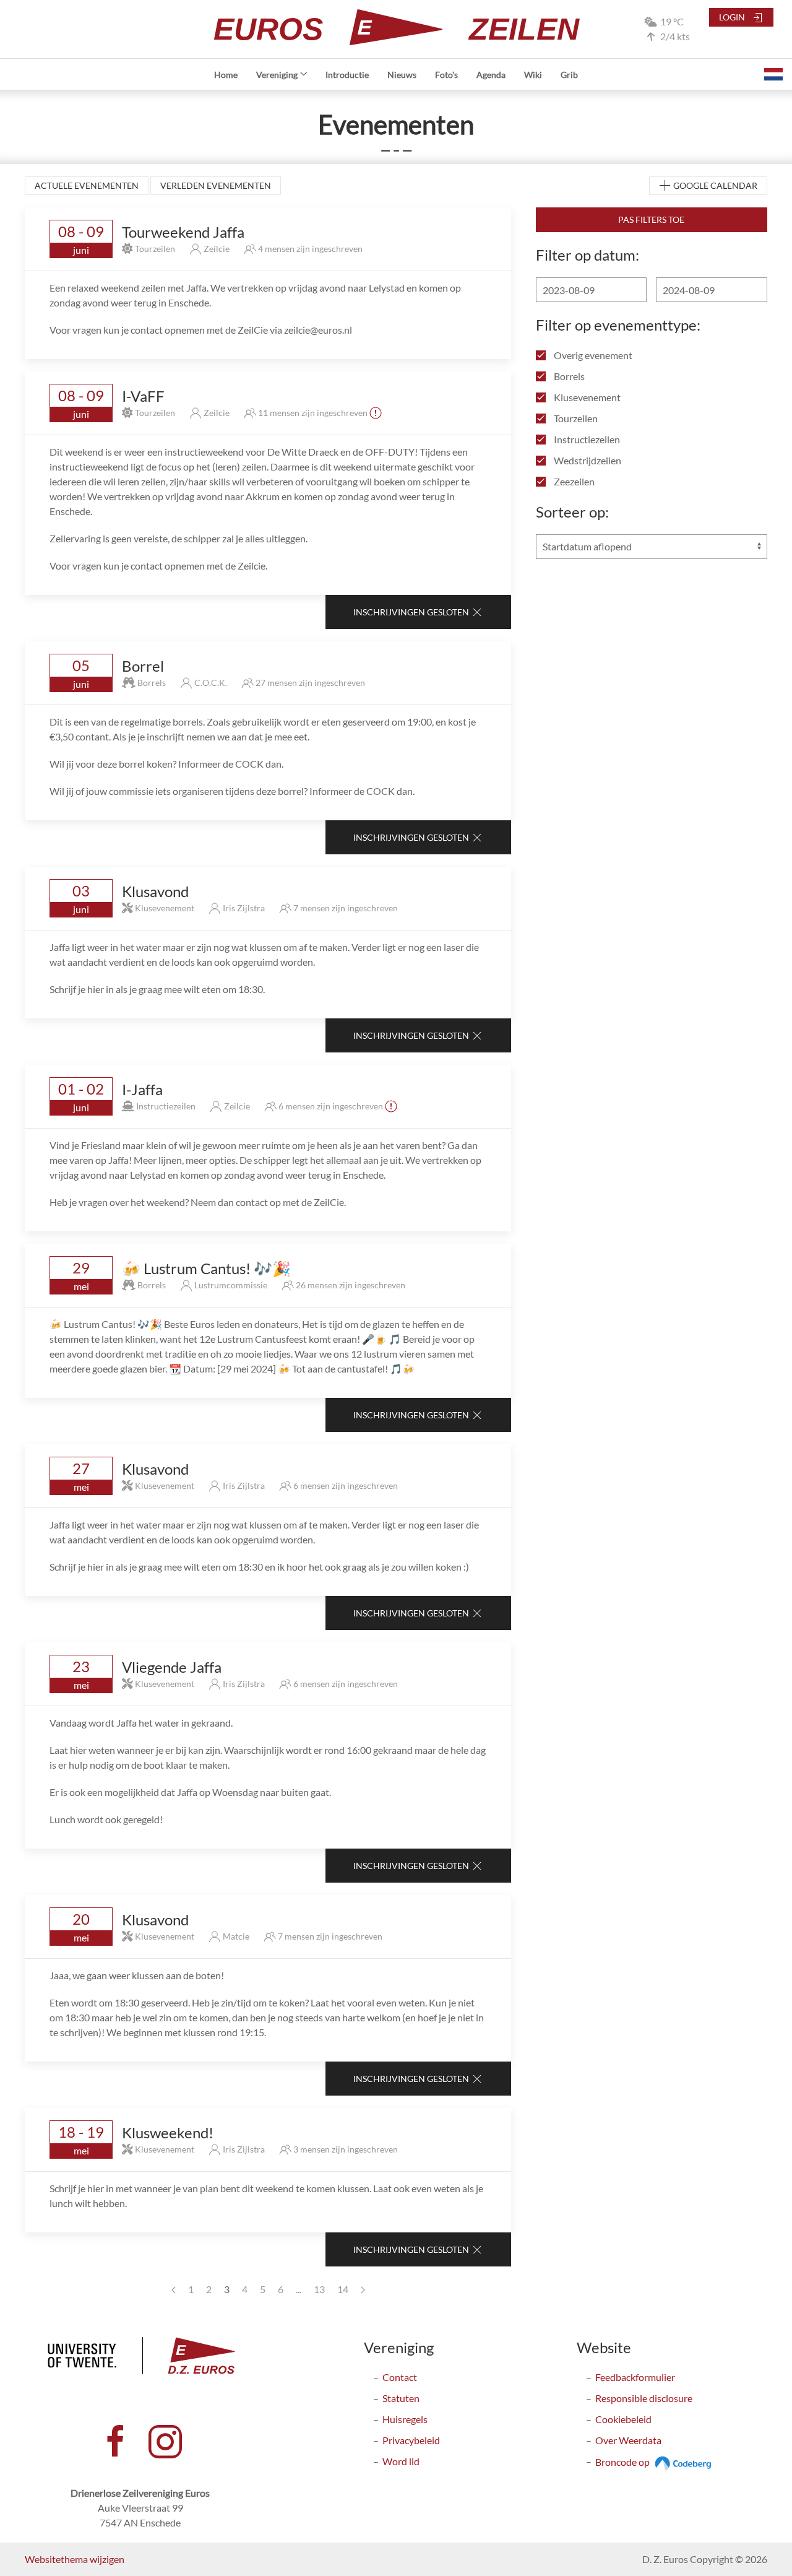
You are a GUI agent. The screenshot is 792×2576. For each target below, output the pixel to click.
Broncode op (623, 2462)
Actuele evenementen (87, 185)
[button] (773, 74)
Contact (400, 2377)
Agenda (491, 75)
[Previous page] (174, 2289)
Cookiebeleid (623, 2419)
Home (226, 75)
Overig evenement (592, 355)
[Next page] (363, 2289)
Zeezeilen (573, 481)
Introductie (347, 75)
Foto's (446, 75)
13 (319, 2289)
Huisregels (405, 2419)
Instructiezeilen (586, 439)
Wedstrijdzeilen (587, 460)
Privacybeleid (411, 2440)
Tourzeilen (575, 418)
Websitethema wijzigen (75, 2559)
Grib (569, 75)
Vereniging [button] (277, 75)
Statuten (401, 2398)
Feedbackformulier (635, 2377)
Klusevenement (586, 397)
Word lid (401, 2461)
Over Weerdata (628, 2440)
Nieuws (402, 75)
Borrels (568, 376)
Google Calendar (714, 185)
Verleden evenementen (216, 185)
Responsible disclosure (644, 2398)
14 (343, 2289)
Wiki (533, 75)
